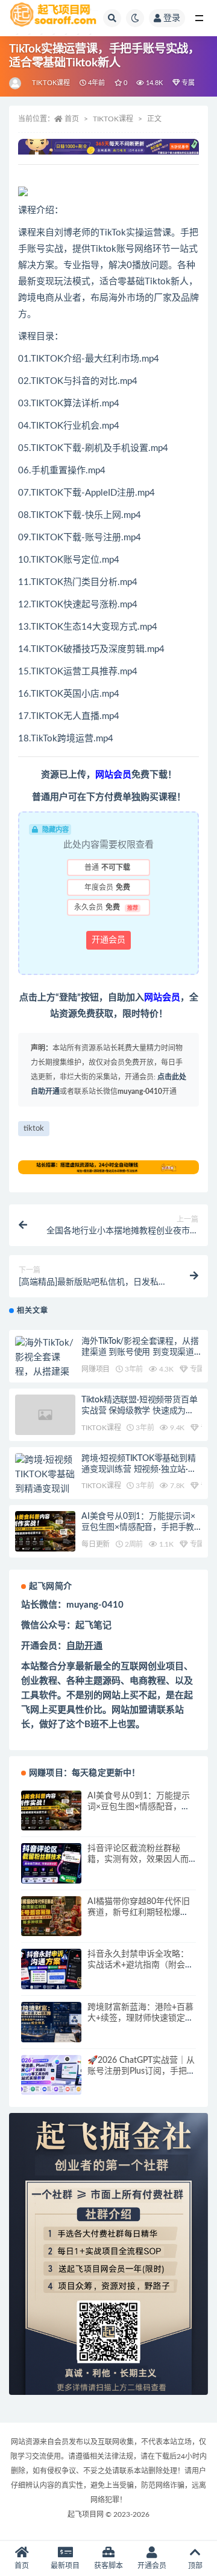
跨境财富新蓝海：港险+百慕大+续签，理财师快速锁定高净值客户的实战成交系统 (140, 2018)
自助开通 (84, 1646)
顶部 (195, 2566)
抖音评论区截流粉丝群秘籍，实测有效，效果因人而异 (138, 1859)
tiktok (34, 1129)
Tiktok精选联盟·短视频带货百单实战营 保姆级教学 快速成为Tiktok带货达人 (139, 1411)
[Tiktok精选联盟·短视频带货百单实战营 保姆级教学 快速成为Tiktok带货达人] (45, 1415)
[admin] (16, 83)
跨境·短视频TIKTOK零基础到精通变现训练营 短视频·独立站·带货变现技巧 (139, 1469)
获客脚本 (108, 2566)
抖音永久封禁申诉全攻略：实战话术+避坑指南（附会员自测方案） (140, 1965)
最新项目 (65, 2566)
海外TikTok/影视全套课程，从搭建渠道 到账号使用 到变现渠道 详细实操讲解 (140, 1352)
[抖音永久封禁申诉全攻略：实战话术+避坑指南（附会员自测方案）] (51, 1969)
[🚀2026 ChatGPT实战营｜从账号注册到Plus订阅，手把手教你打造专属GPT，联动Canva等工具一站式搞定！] (51, 2075)
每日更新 (96, 1544)
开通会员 (108, 940)
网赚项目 (96, 1369)
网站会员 (113, 775)
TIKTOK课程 (51, 83)
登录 (172, 18)
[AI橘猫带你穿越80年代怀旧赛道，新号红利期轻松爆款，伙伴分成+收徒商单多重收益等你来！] (51, 1916)
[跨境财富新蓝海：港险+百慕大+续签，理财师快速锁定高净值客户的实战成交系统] (51, 2022)
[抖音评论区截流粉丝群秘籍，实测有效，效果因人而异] (51, 1863)
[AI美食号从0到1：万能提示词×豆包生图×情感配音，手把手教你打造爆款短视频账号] (45, 1531)
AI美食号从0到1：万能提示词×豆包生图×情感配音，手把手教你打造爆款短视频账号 (138, 1527)
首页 (72, 119)
